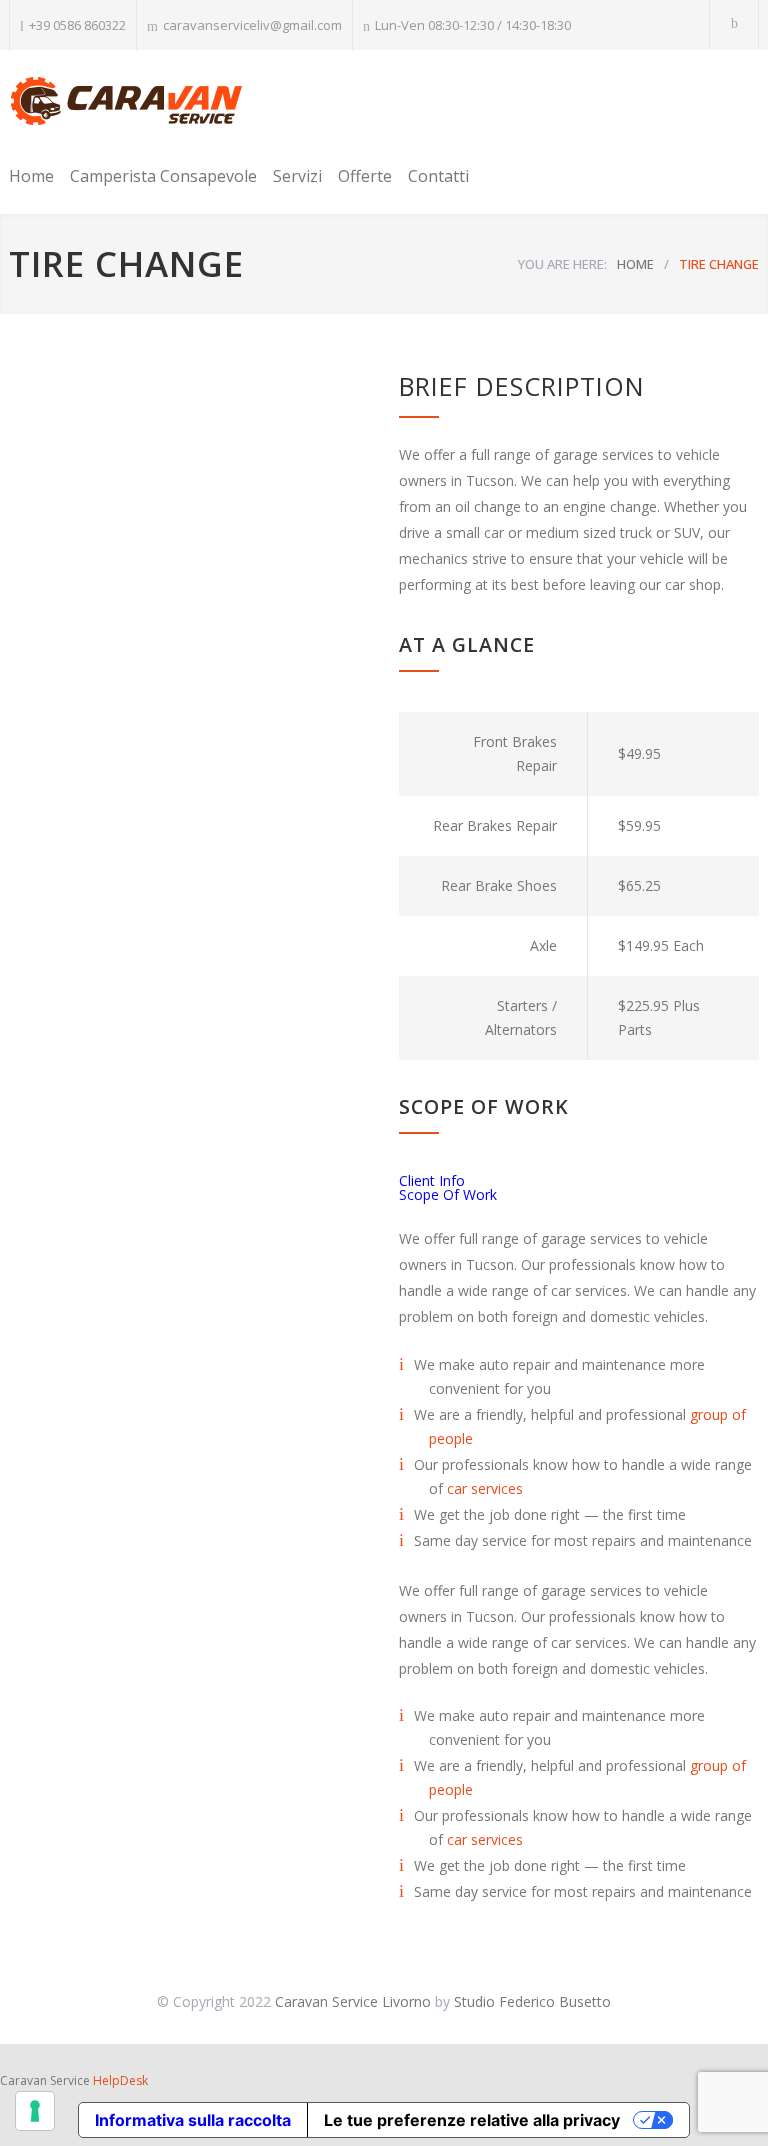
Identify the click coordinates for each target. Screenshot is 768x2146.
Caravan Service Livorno (353, 2001)
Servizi (297, 176)
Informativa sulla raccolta (193, 2120)
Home (31, 176)
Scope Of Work (448, 1194)
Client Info (432, 1180)
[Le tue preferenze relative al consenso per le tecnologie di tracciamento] (35, 2111)
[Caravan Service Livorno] (126, 103)
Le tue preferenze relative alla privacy (472, 2120)
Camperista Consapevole (163, 176)
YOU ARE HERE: (562, 264)
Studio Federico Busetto (532, 2001)
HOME (635, 264)
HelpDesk (120, 2080)
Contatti (438, 176)
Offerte (365, 176)
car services (485, 1488)
